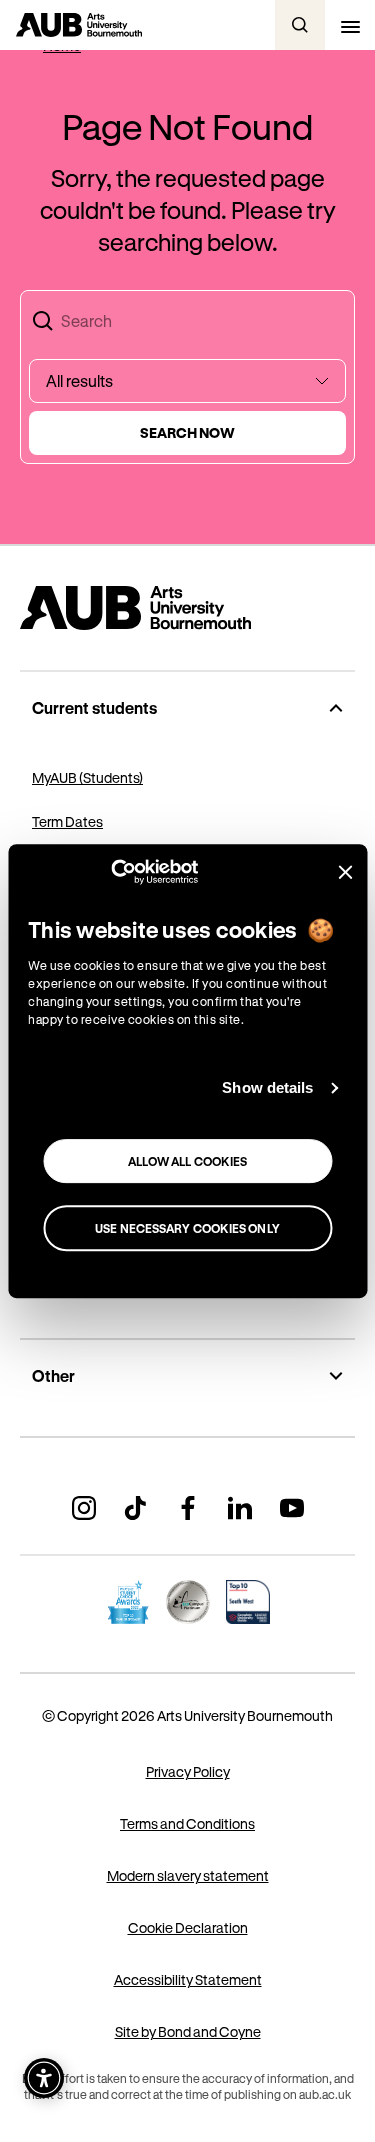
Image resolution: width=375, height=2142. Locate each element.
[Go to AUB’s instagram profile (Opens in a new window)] (84, 1508)
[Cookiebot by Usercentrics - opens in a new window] (110, 872)
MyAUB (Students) (87, 777)
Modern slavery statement (188, 1875)
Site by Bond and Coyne (188, 2031)
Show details (267, 1087)
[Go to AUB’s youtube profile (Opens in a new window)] (292, 1508)
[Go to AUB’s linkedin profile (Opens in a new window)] (240, 1508)
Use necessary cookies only (187, 1228)
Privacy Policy (188, 1771)
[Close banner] (345, 872)
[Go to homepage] (187, 608)
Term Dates (67, 821)
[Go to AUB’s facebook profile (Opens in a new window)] (188, 1508)
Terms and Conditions (187, 1823)
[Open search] (300, 25)
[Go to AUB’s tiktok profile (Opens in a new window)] (136, 1508)
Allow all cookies (188, 1161)
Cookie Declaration (188, 1927)
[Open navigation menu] (350, 25)
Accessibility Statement (188, 1979)
